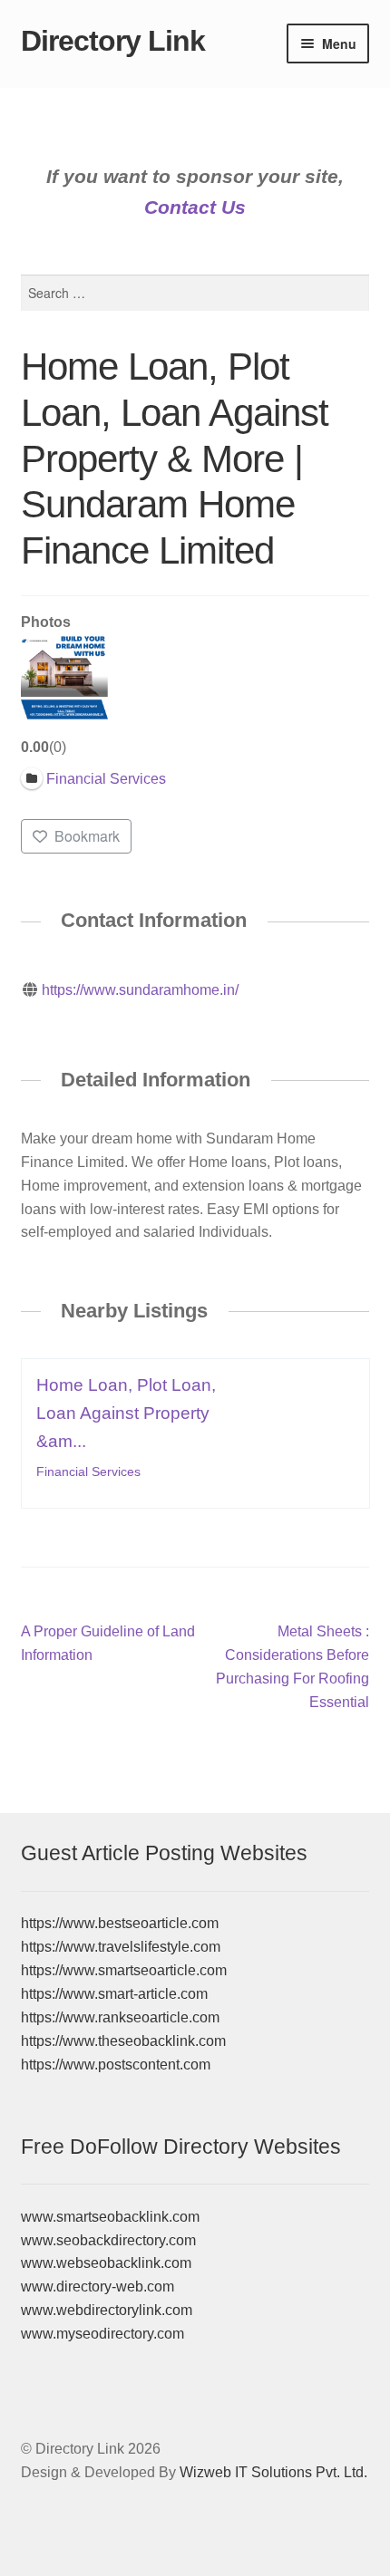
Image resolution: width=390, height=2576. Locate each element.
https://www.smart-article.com (114, 1994)
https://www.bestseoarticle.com (120, 1923)
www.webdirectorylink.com (107, 2310)
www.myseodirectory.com (102, 2334)
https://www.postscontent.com (116, 2065)
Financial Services (88, 1471)
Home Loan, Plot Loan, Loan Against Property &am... (126, 1413)
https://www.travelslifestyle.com (121, 1947)
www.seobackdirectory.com (108, 2240)
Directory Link (113, 41)
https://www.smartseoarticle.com (124, 1970)
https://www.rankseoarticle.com (120, 2017)
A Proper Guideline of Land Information (108, 1643)
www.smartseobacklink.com (110, 2217)
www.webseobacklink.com (106, 2263)
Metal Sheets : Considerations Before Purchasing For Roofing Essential (292, 1666)
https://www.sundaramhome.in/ (140, 990)
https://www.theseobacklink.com (123, 2041)
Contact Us (195, 207)
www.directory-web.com (97, 2287)
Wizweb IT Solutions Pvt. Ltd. (273, 2472)
